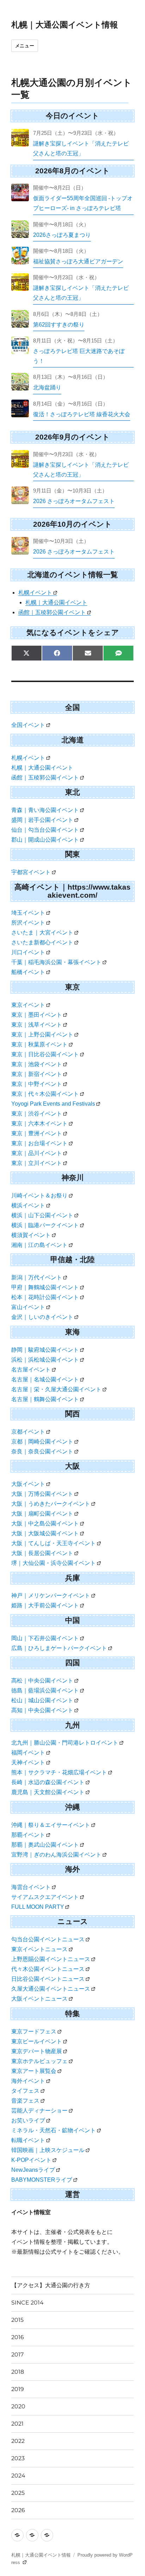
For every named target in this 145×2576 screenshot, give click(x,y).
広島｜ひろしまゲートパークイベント (59, 1648)
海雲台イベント (31, 1887)
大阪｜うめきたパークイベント (51, 1504)
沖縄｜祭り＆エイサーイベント (51, 1825)
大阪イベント (28, 1484)
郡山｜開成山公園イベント (45, 840)
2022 (18, 2441)
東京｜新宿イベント (37, 1074)
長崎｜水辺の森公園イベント (48, 1782)
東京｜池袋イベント (37, 1064)
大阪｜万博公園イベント (42, 1494)
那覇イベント (28, 1835)
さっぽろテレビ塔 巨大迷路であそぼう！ (79, 356)
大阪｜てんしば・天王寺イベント (53, 1543)
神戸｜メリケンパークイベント (51, 1595)
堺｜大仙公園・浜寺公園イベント (53, 1563)
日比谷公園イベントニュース (48, 1979)
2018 (18, 2372)
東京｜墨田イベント (37, 1015)
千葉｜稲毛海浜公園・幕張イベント (56, 962)
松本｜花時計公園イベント (45, 1297)
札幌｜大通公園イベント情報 (65, 25)
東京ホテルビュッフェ (39, 2061)
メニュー (25, 46)
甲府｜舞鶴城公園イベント (45, 1287)
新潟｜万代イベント (37, 1277)
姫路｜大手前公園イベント (45, 1605)
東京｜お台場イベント (39, 1143)
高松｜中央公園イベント (42, 1681)
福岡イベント (28, 1753)
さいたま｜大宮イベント (42, 933)
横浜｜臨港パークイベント (45, 1225)
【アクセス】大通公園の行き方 (51, 2285)
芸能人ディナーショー (39, 2111)
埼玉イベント (28, 913)
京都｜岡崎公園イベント (42, 1442)
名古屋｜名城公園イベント (45, 1379)
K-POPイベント (31, 2160)
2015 (17, 2320)
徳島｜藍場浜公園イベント (45, 1690)
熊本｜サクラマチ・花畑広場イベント (59, 1772)
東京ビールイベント (37, 2041)
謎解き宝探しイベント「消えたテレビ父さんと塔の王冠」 (81, 148)
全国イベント (28, 725)
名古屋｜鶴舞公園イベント (45, 1399)
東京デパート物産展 (37, 2051)
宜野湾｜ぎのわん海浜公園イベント (56, 1855)
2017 (17, 2354)
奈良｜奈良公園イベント (42, 1451)
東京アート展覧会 (34, 2071)
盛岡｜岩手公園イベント (42, 820)
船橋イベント (28, 972)
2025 (18, 2493)
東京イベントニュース (39, 1949)
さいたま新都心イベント (42, 942)
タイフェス (25, 2091)
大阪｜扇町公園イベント (42, 1514)
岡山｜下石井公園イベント (45, 1638)
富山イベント (28, 1307)
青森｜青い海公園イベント (45, 810)
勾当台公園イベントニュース (48, 1939)
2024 (18, 2476)
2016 (18, 2337)
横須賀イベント (31, 1235)
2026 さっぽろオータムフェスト (74, 501)
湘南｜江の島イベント (39, 1245)
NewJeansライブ (33, 2170)
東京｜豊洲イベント (37, 1133)
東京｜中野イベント (37, 1084)
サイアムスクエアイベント (45, 1897)
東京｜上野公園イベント (42, 1035)
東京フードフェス (34, 2031)
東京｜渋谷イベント (37, 1114)
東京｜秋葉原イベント (39, 1044)
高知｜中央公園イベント (42, 1710)
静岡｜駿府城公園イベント (45, 1350)
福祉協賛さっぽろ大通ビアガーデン (78, 261)
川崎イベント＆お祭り (39, 1196)
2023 (18, 2458)
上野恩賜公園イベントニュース (51, 1959)
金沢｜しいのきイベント (42, 1317)
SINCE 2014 (27, 2303)
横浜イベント (28, 1205)
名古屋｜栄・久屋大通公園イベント (56, 1389)
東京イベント (28, 1005)
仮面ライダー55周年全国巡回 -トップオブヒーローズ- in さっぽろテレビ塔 (83, 203)
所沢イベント (28, 923)
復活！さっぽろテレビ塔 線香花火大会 (82, 414)
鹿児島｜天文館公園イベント (48, 1792)
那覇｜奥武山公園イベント (45, 1845)
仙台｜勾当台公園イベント (45, 830)
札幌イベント (35, 593)
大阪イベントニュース (39, 1999)
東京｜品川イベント (37, 1153)
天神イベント (28, 1762)
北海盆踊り (47, 387)
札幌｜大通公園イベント (56, 602)
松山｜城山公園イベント (42, 1700)
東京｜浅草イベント (37, 1025)
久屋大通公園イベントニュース (51, 1989)
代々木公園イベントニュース (48, 1969)
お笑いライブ (28, 2120)
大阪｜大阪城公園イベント (45, 1533)
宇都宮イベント (31, 872)
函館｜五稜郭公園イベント (52, 612)
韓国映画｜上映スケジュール (48, 2150)
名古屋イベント (31, 1370)
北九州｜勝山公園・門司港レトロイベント (65, 1743)
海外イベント (28, 2081)
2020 (18, 2406)
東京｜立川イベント (37, 1163)
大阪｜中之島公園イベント (45, 1523)
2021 (17, 2424)
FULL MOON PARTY (38, 1907)
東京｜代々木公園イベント (45, 1094)
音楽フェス (25, 2101)
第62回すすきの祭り (59, 325)
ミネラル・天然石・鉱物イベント (53, 2130)
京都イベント (28, 1432)
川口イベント (28, 952)
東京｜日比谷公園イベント (45, 1054)
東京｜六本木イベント (39, 1123)
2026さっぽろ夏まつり (62, 235)
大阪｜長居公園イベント (42, 1553)
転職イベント (28, 2140)
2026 (18, 2510)
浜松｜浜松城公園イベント (45, 1360)
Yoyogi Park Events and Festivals (53, 1104)
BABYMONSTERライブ (42, 2180)
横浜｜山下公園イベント (42, 1215)
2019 (18, 2389)
